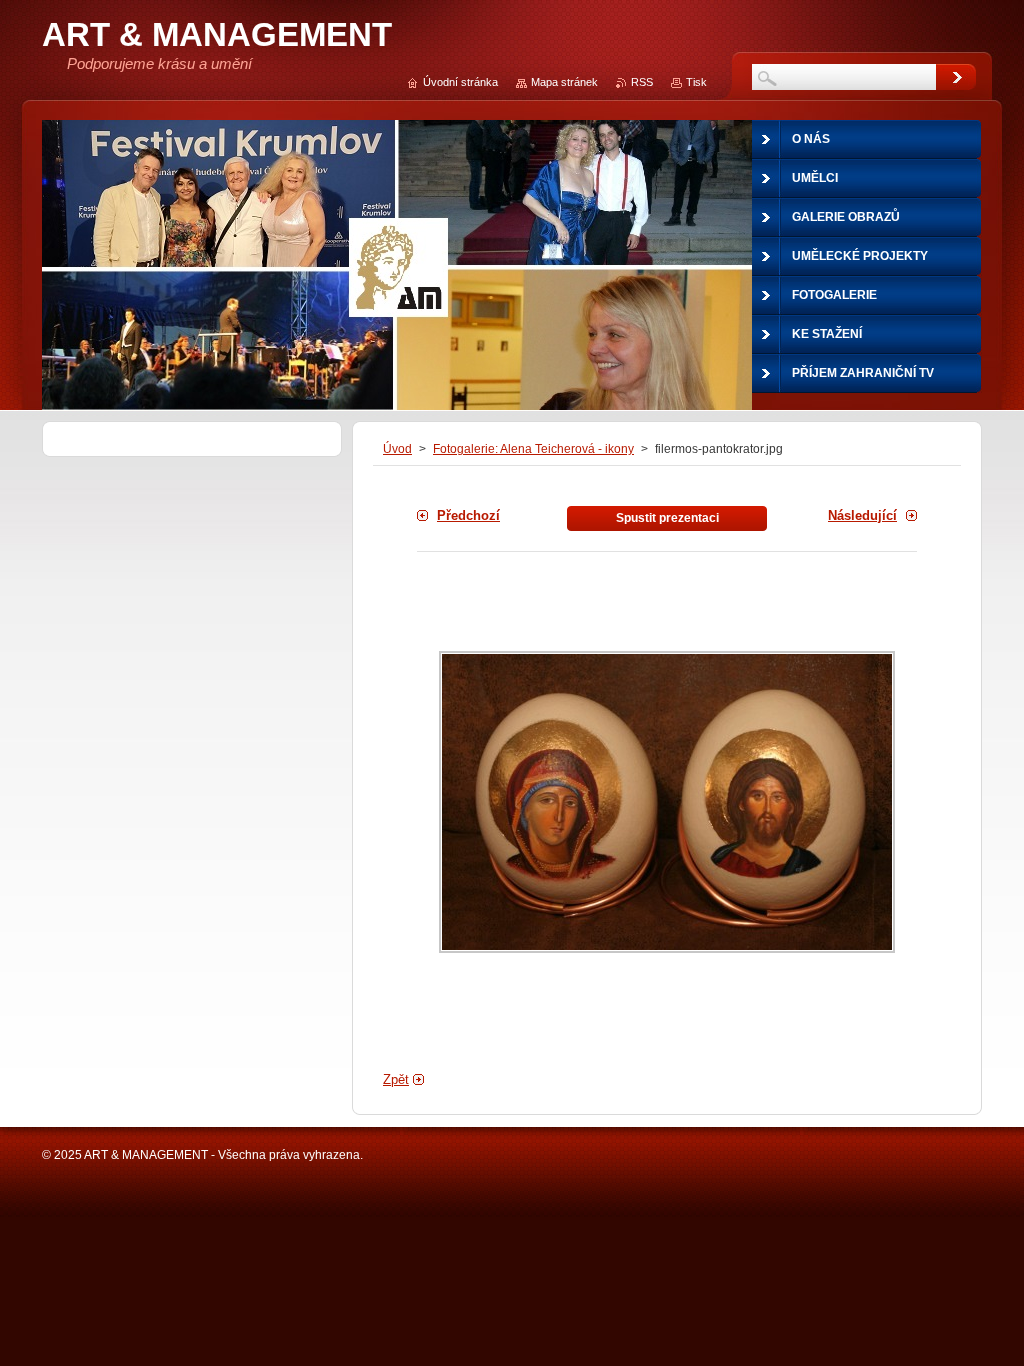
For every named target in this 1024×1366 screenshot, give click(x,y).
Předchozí (468, 515)
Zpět (396, 1079)
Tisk (696, 82)
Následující (862, 515)
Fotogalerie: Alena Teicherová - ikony (533, 449)
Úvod (397, 449)
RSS (642, 82)
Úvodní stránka (460, 82)
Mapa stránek (564, 82)
